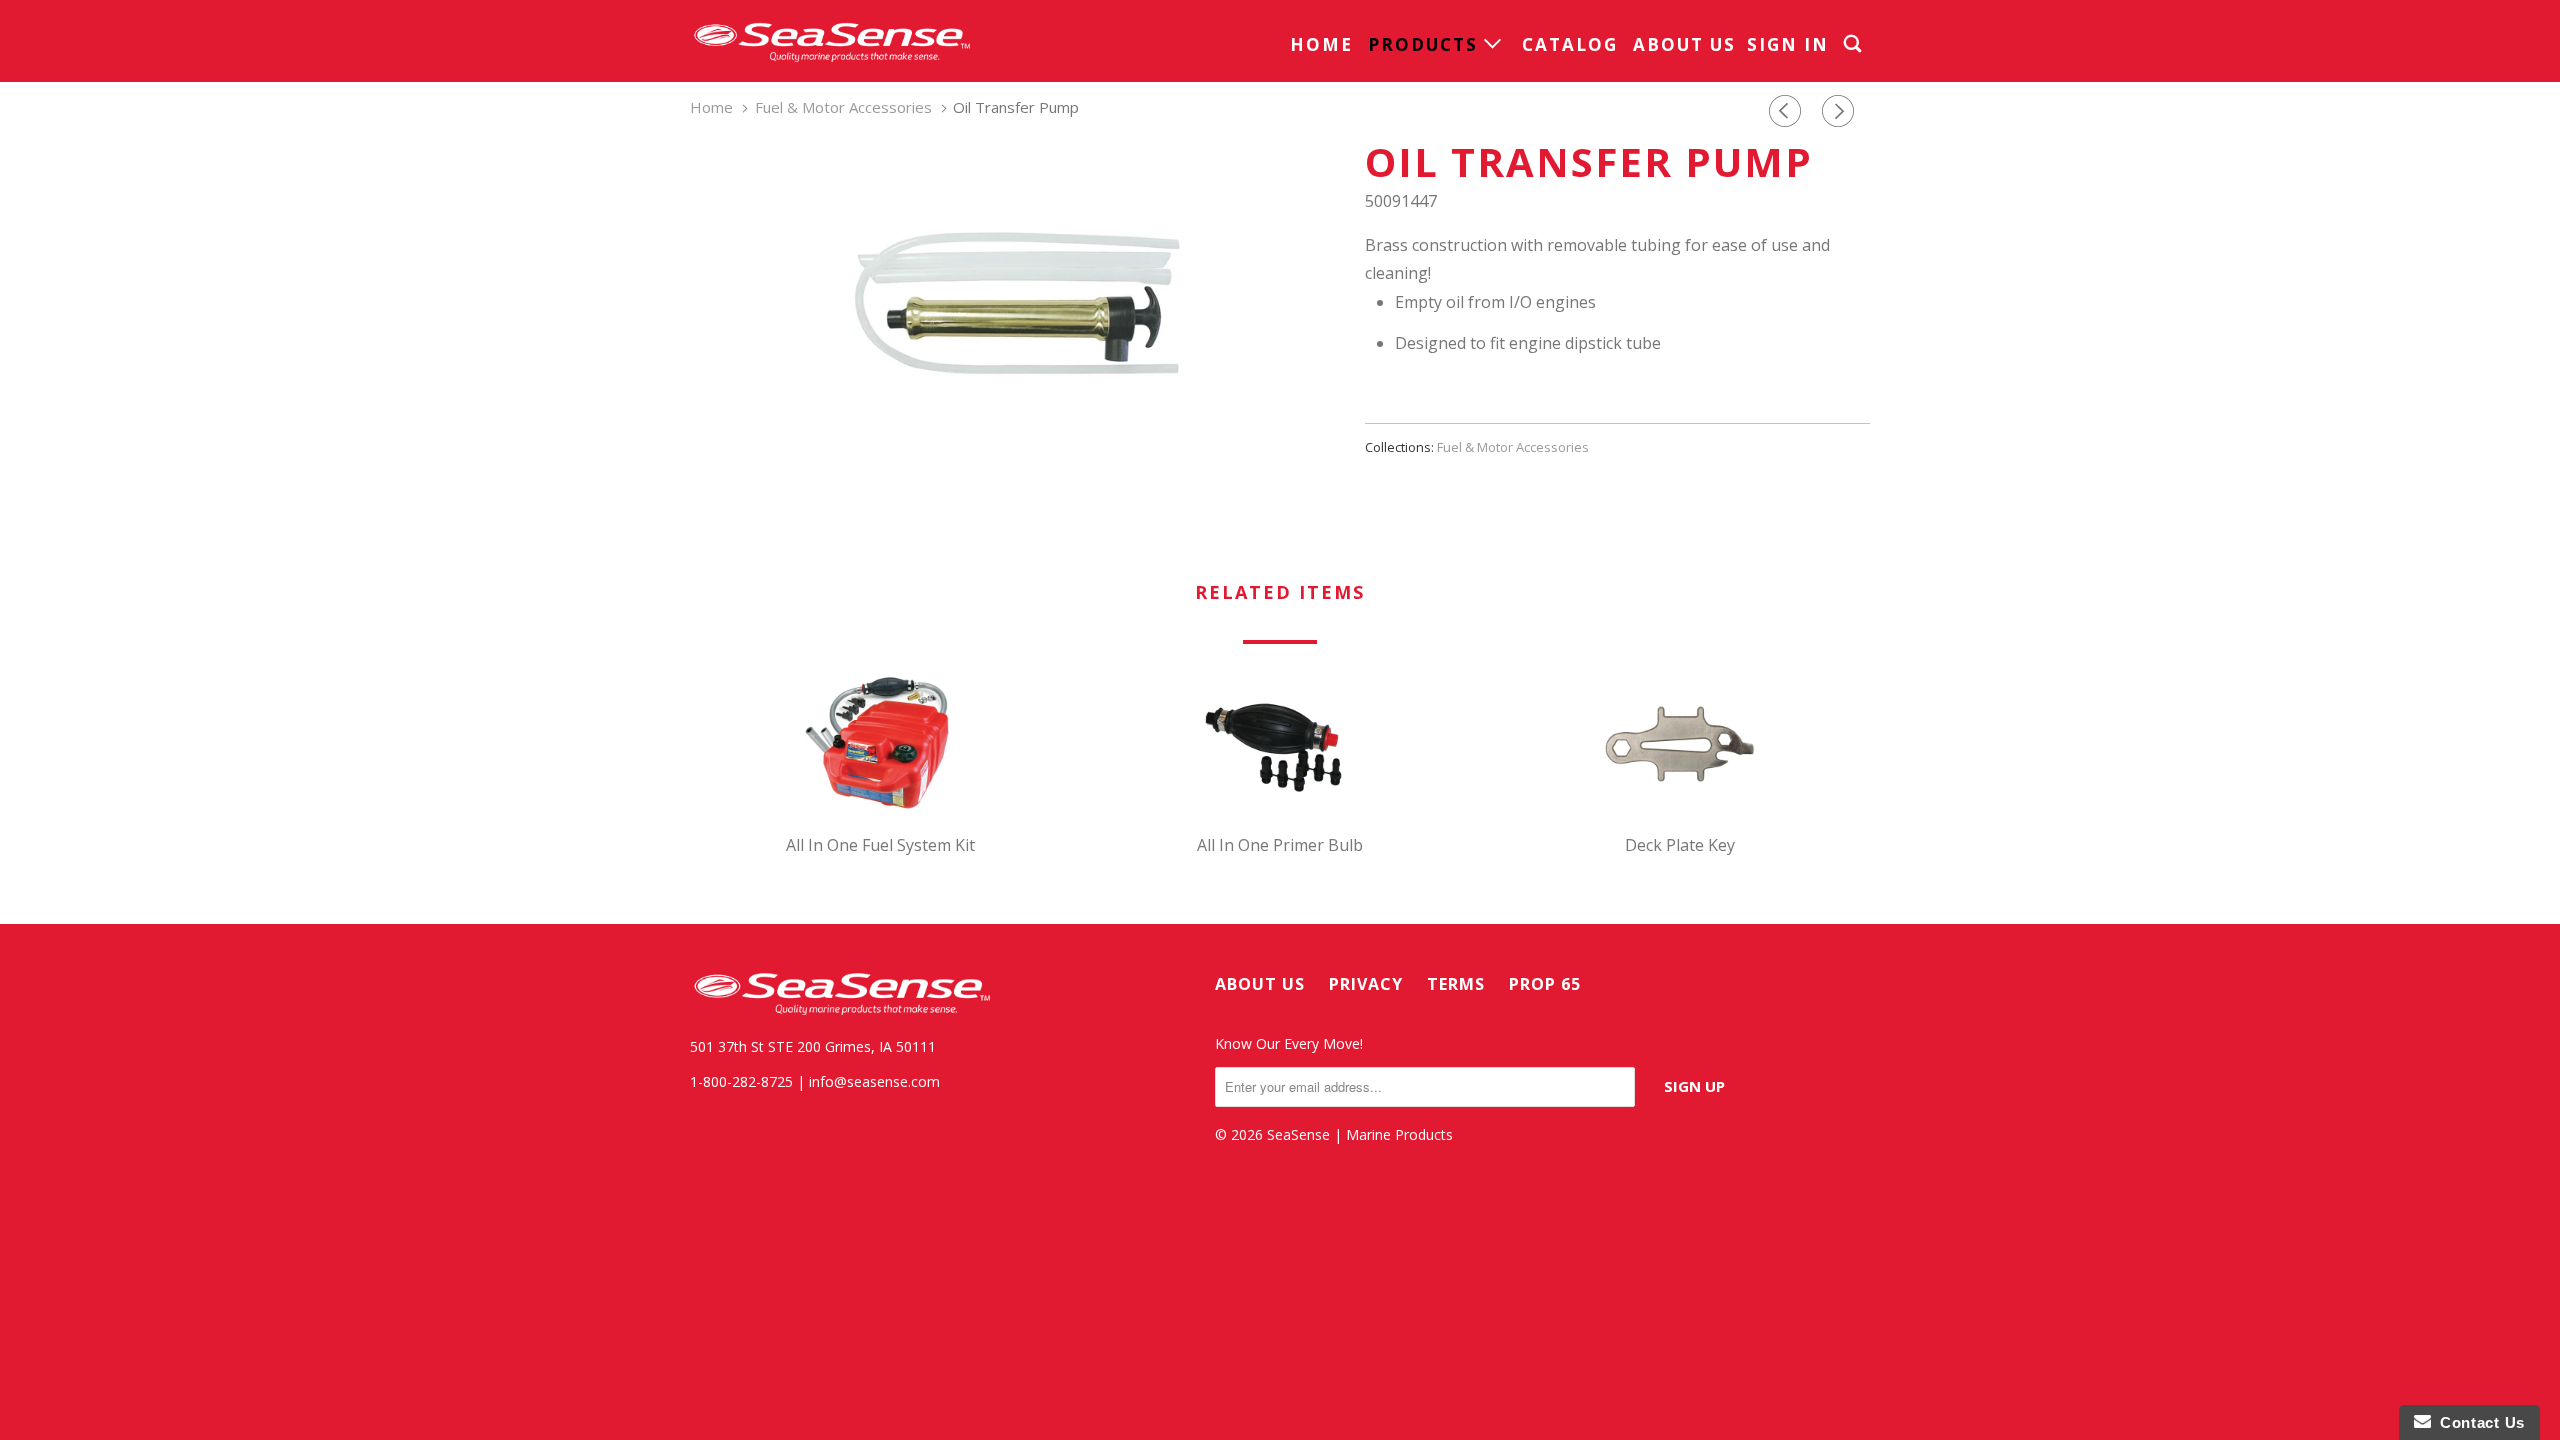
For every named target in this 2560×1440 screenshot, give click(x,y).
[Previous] (1788, 111)
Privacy (1366, 984)
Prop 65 (1545, 984)
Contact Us (2478, 1422)
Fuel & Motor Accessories (1513, 447)
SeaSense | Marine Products (1360, 1134)
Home (1321, 44)
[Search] (1855, 44)
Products (1426, 44)
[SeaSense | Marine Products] (830, 41)
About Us (1684, 44)
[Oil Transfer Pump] (1017, 304)
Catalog (1570, 44)
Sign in (1788, 44)
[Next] (1841, 111)
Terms (1456, 984)
